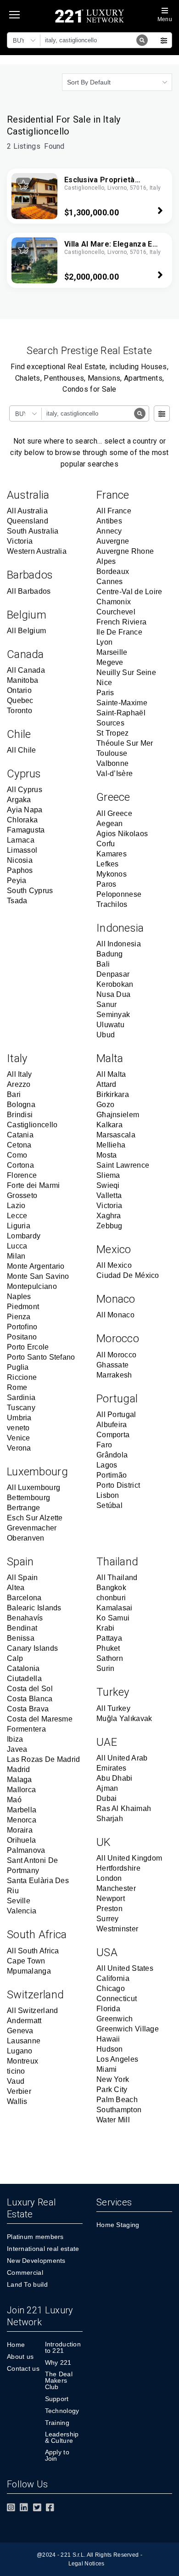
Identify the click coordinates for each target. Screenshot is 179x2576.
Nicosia (20, 860)
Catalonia (23, 1668)
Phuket (108, 1648)
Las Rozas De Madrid (44, 1759)
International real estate (43, 2249)
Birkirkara (113, 1094)
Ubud (106, 1035)
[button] (25, 40)
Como (17, 1155)
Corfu (106, 844)
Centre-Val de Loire (129, 592)
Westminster (117, 1929)
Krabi (106, 1628)
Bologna (21, 1105)
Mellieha (111, 1145)
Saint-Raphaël (121, 713)
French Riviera (121, 622)
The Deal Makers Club (59, 2380)
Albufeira (112, 1425)
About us (20, 2357)
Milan (16, 1256)
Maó (14, 1800)
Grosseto (22, 1195)
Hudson (110, 2049)
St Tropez (113, 733)
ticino (16, 2071)
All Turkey (113, 1708)
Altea (16, 1588)
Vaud (16, 2081)
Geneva (20, 2031)
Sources (110, 723)
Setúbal (109, 1505)
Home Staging (118, 2225)
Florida (108, 2009)
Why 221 (58, 2362)
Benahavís (25, 1618)
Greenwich (115, 2019)
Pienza (19, 1317)
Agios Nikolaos (122, 834)
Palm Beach (117, 2100)
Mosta (107, 1155)
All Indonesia (119, 944)
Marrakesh (114, 1375)
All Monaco (115, 1315)
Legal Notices (87, 2564)
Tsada (17, 901)
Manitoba (22, 680)
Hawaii (108, 2039)
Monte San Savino (38, 1276)
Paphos (20, 870)
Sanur (107, 1004)
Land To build (27, 2284)
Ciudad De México (128, 1275)
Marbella (22, 1810)
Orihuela (21, 1840)
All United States (125, 1968)
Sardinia (21, 1398)
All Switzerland (33, 2011)
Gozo (105, 1105)
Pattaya (109, 1638)
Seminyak (113, 1015)
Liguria (19, 1226)
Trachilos (112, 904)
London (109, 1878)
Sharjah (110, 1819)
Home (16, 2345)
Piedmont (23, 1307)
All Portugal (116, 1415)
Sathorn (110, 1658)
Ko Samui (113, 1618)
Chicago (111, 1988)
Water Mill (113, 2120)
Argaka (19, 800)
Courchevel (116, 612)
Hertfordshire (118, 1868)
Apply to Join (57, 2455)
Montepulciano (32, 1286)
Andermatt (24, 2021)
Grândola (112, 1455)
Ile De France (119, 632)
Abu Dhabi (115, 1778)
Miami (107, 2069)
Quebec (20, 700)
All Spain (22, 1578)
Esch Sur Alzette (35, 1518)
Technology (62, 2411)
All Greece (114, 813)
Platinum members (35, 2237)
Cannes (110, 582)
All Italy (20, 1074)
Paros (106, 884)
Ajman (107, 1788)
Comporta (113, 1435)
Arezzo (19, 1084)
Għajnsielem (118, 1115)
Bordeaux (113, 571)
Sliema (108, 1175)
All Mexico (114, 1265)
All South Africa (33, 1951)
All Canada (26, 670)
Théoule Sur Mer (125, 743)
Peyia (17, 880)
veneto (18, 1428)
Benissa (21, 1638)
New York (113, 2079)
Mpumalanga (29, 1971)
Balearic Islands (34, 1608)
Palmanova (26, 1850)
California (113, 1978)
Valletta (109, 1195)
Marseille (112, 652)
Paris (105, 693)
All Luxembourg (34, 1488)
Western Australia (37, 551)
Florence (22, 1175)
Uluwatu (110, 1025)
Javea (17, 1749)
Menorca (22, 1820)
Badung (110, 954)
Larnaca (21, 840)
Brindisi (20, 1115)
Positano (22, 1337)
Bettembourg (28, 1498)
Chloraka (22, 820)
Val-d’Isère (115, 773)
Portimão (112, 1475)
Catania (20, 1135)
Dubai (107, 1798)
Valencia (22, 1911)
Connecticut (117, 1999)
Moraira (20, 1830)
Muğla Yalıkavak (124, 1718)
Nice (104, 683)
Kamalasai (115, 1608)
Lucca (17, 1246)
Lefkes (108, 864)
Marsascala (116, 1135)
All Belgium (26, 631)
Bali (103, 964)
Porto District (118, 1485)
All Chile (22, 750)
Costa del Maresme (40, 1719)
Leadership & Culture (62, 2437)
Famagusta (26, 830)
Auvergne (113, 541)
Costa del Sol (30, 1689)
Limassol (22, 850)
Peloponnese (119, 894)
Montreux (22, 2061)
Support (57, 2399)
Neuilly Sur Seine (126, 672)
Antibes (109, 521)
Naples (19, 1296)
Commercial (25, 2272)
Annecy (109, 531)
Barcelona (24, 1598)
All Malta (111, 1074)
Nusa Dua (113, 994)
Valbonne (112, 763)
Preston (109, 1909)
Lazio (16, 1206)
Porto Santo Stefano (41, 1357)
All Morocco (116, 1355)
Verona (19, 1448)
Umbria (19, 1418)
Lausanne (24, 2041)
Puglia (18, 1367)
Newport (111, 1898)
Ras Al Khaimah (124, 1808)
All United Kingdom (129, 1858)
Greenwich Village (128, 2029)
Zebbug (109, 1226)
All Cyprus (25, 790)
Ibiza (15, 1739)
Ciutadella (24, 1679)
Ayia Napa (25, 810)
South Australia (33, 531)
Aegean (110, 824)
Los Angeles (117, 2059)
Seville (19, 1901)
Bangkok (111, 1588)
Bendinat (22, 1628)
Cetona (19, 1145)
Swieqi (108, 1185)
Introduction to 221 (63, 2347)
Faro (104, 1445)
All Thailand (117, 1578)
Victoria (20, 541)
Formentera (26, 1729)
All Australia (27, 511)
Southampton (119, 2110)
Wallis (17, 2101)
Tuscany (21, 1408)
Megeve (110, 662)
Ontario (19, 690)
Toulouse (112, 753)
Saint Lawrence (123, 1165)
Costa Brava (28, 1709)
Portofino (22, 1327)
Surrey (108, 1919)
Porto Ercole (28, 1347)
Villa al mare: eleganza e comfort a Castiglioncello (111, 249)
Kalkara (109, 1125)
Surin (106, 1668)
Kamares (112, 854)
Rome (17, 1387)
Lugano (20, 2051)
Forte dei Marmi (34, 1185)
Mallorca (21, 1790)
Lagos (107, 1465)
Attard (106, 1084)
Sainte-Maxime (122, 703)
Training (57, 2423)
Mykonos (112, 874)
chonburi (111, 1598)
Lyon (104, 642)
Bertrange (24, 1508)
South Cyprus (30, 891)
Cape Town (26, 1961)
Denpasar (113, 974)
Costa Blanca (30, 1699)
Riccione (22, 1377)
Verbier (19, 2091)
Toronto (20, 711)
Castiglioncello (32, 1125)
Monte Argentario (36, 1266)
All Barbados (29, 591)
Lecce (17, 1216)
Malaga (20, 1780)
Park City (112, 2089)
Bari (14, 1094)
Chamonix (114, 602)
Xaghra (109, 1216)
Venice (19, 1438)
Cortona (20, 1165)
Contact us (23, 2368)
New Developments (36, 2261)
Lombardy (24, 1236)
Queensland (28, 521)
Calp (15, 1658)
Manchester (116, 1888)
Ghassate (112, 1365)
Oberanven (26, 1538)
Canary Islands (32, 1648)
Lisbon (108, 1495)
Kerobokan (115, 984)
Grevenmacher (32, 1528)
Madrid (19, 1769)
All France (114, 511)
